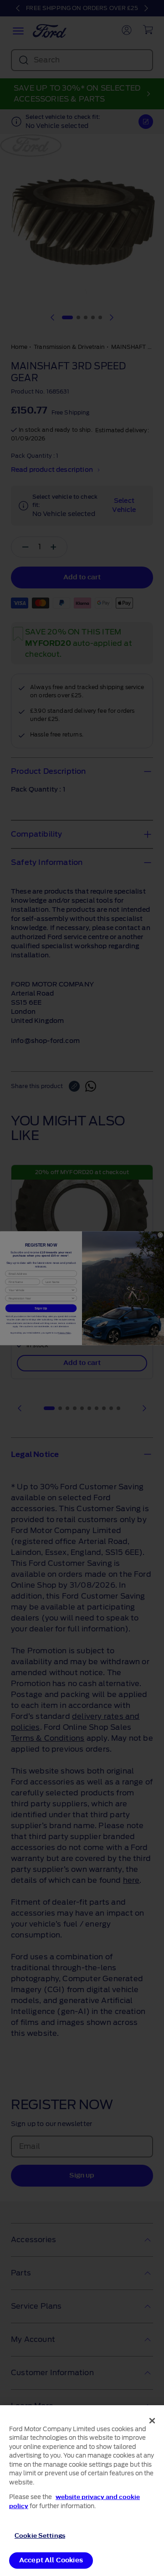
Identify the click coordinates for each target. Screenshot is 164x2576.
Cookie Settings (40, 2536)
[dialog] (82, 2491)
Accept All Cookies (51, 2560)
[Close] (152, 2421)
